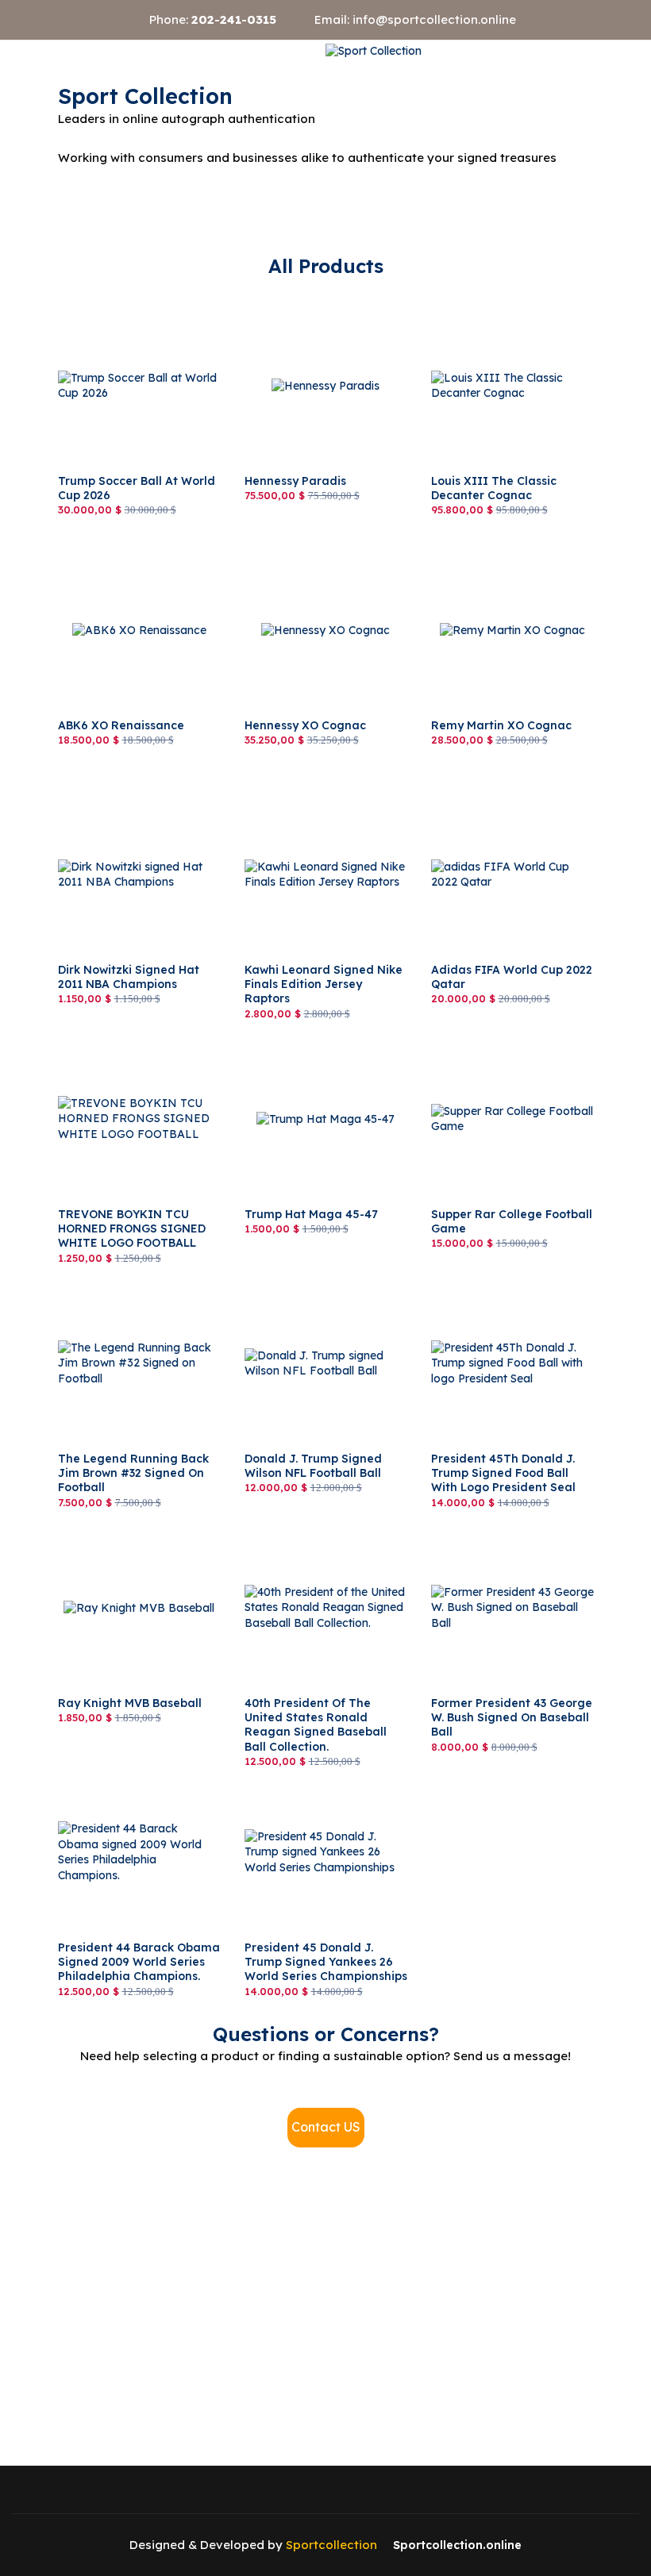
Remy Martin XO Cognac (497, 540)
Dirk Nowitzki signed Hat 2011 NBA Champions (138, 792)
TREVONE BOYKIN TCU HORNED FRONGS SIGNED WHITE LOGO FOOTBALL (134, 1044)
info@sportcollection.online (434, 19)
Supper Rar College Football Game (506, 1036)
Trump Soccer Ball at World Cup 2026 (131, 303)
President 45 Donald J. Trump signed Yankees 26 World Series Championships (323, 1777)
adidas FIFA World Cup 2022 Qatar (508, 792)
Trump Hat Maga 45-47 (307, 1028)
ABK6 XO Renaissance (119, 540)
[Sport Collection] (374, 52)
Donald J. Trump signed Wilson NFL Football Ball (311, 1281)
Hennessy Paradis (292, 295)
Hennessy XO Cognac (302, 540)
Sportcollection (331, 2545)
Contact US (326, 2127)
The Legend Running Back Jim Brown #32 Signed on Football (128, 1288)
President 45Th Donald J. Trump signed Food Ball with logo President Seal (507, 1288)
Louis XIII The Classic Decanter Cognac (491, 303)
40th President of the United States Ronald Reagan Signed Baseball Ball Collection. (324, 1533)
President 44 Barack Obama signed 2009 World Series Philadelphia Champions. (133, 1777)
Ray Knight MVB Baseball (127, 1517)
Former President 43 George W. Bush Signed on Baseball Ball (506, 1533)
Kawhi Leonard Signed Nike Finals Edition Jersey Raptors (322, 792)
